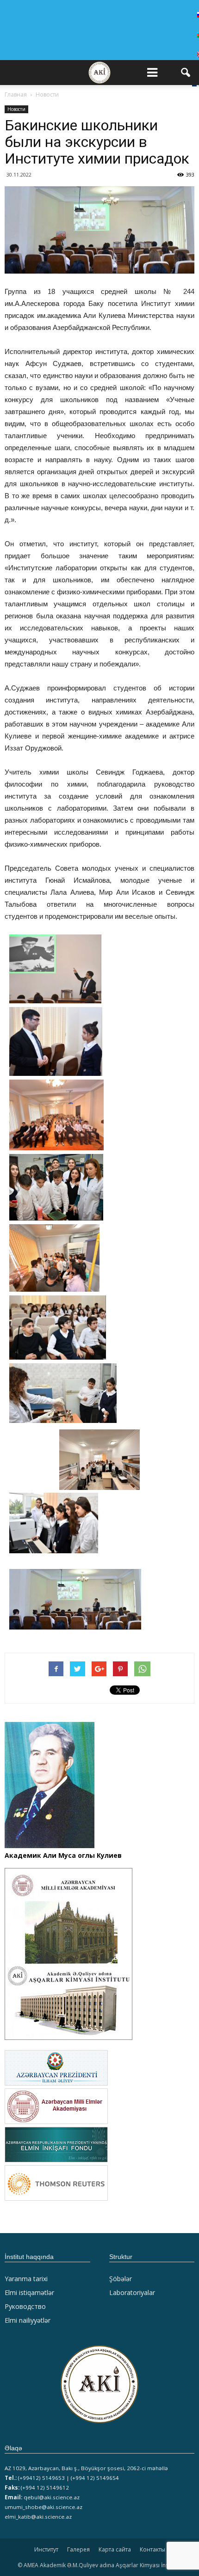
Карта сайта (115, 2549)
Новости (16, 109)
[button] (186, 73)
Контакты (152, 2549)
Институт (46, 2549)
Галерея (78, 2549)
